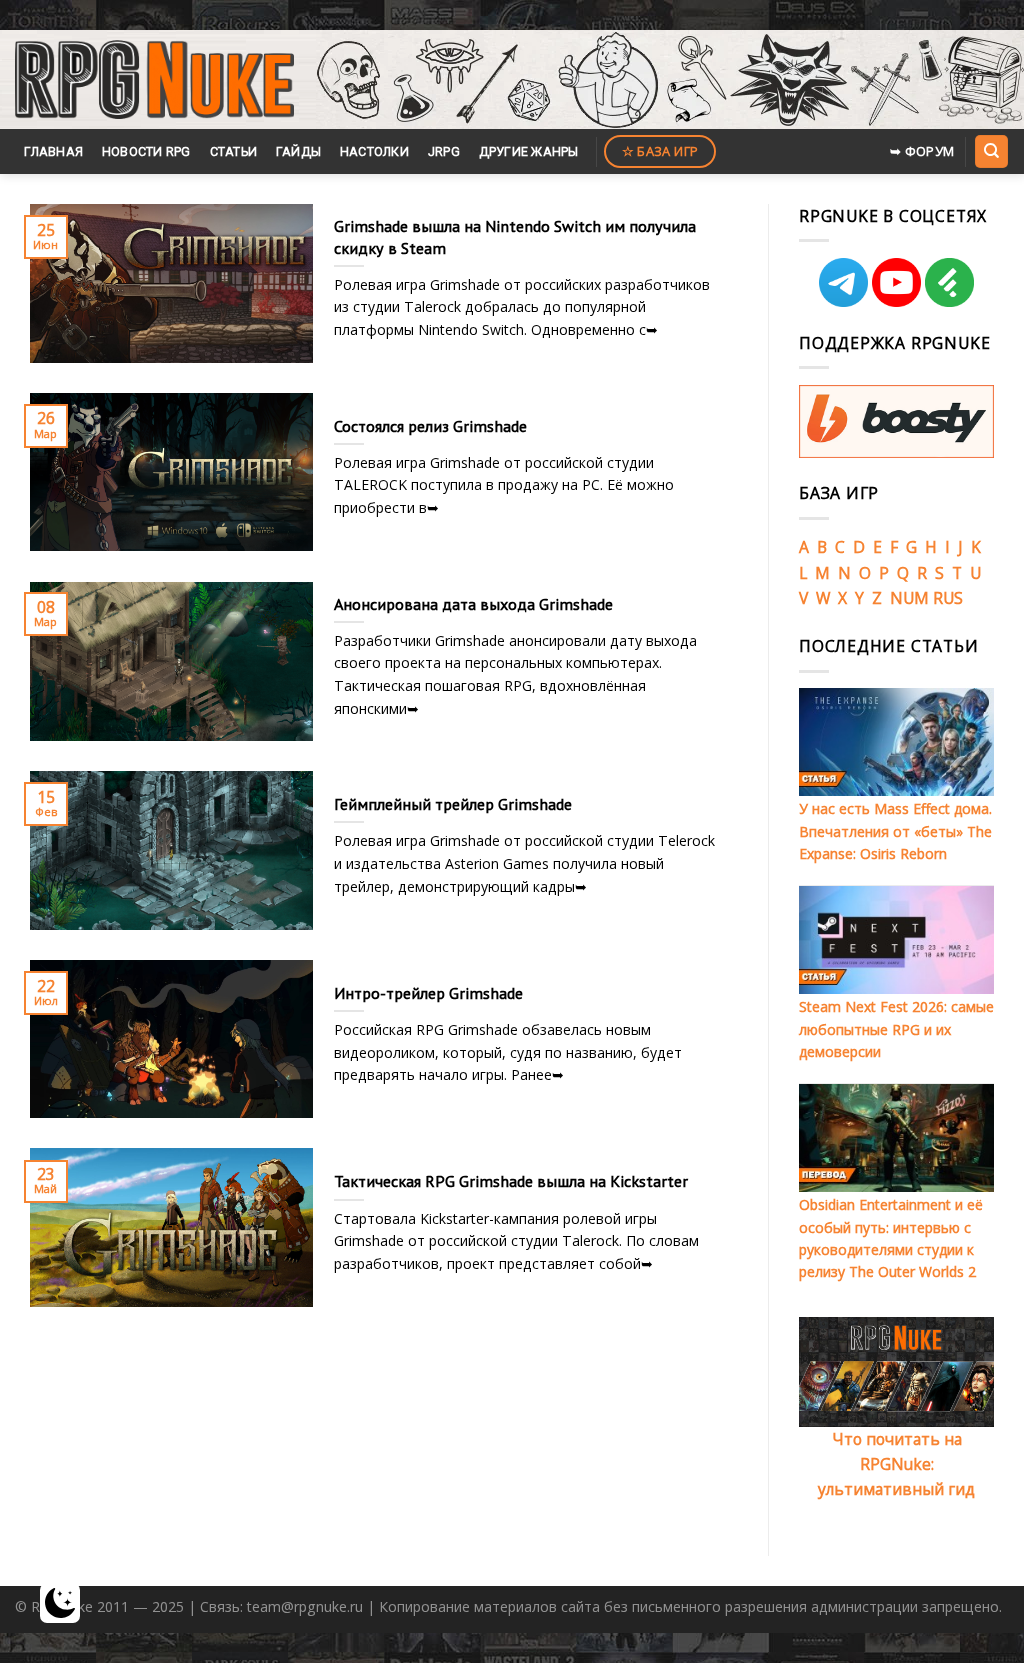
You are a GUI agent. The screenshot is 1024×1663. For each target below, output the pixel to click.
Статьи (234, 151)
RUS (948, 598)
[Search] (991, 151)
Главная (53, 151)
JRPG (444, 151)
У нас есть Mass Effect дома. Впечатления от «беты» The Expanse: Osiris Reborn (895, 831)
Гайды (298, 151)
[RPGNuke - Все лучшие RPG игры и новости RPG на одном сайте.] (154, 80)
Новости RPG (146, 151)
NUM (909, 598)
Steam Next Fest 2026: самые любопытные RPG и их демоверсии (896, 1029)
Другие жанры (529, 151)
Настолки (374, 151)
